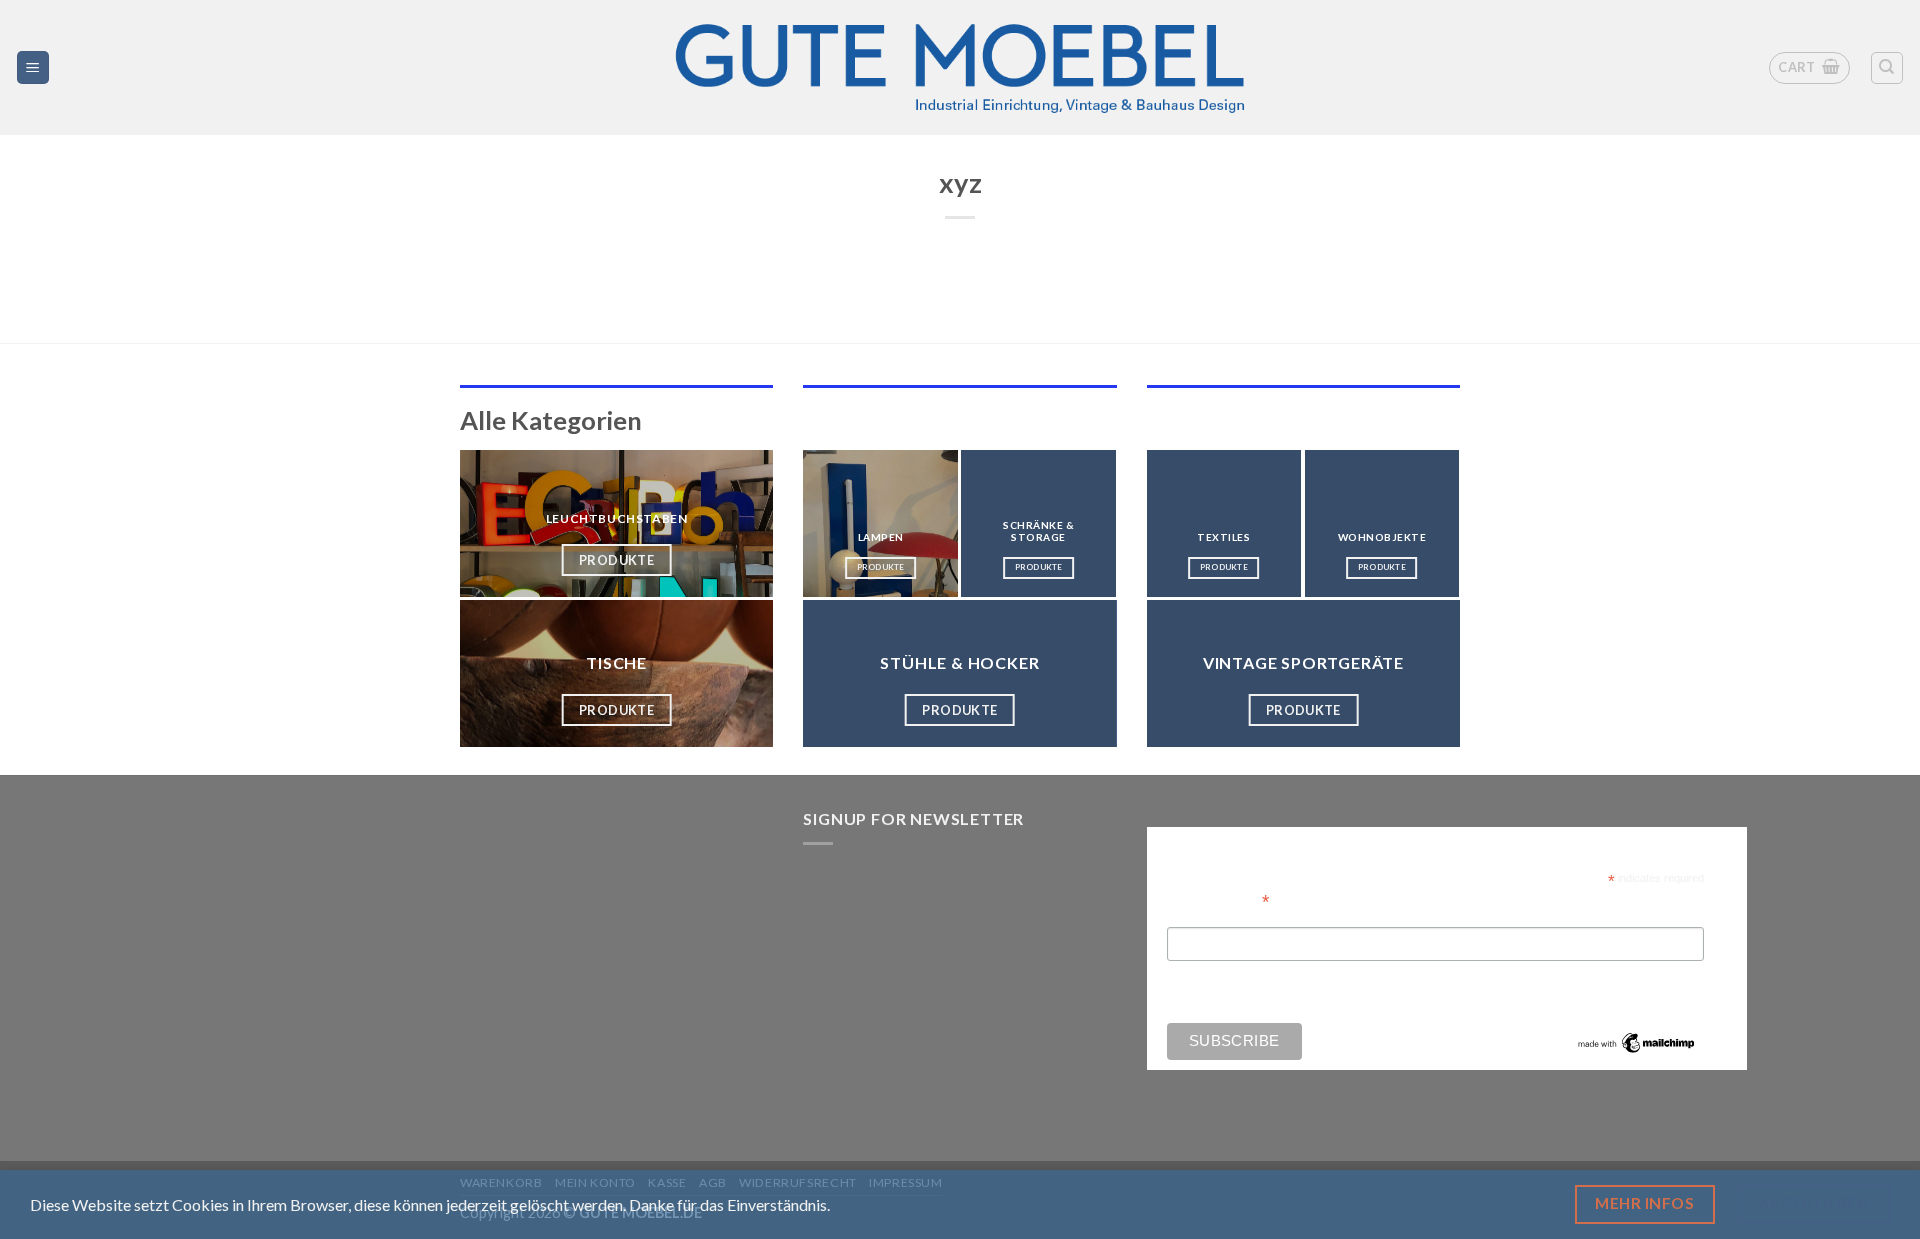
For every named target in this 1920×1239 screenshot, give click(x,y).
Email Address (1218, 899)
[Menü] (33, 67)
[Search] (1887, 68)
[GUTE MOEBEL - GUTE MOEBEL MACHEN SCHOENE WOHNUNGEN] (960, 67)
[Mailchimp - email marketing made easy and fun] (1637, 1042)
